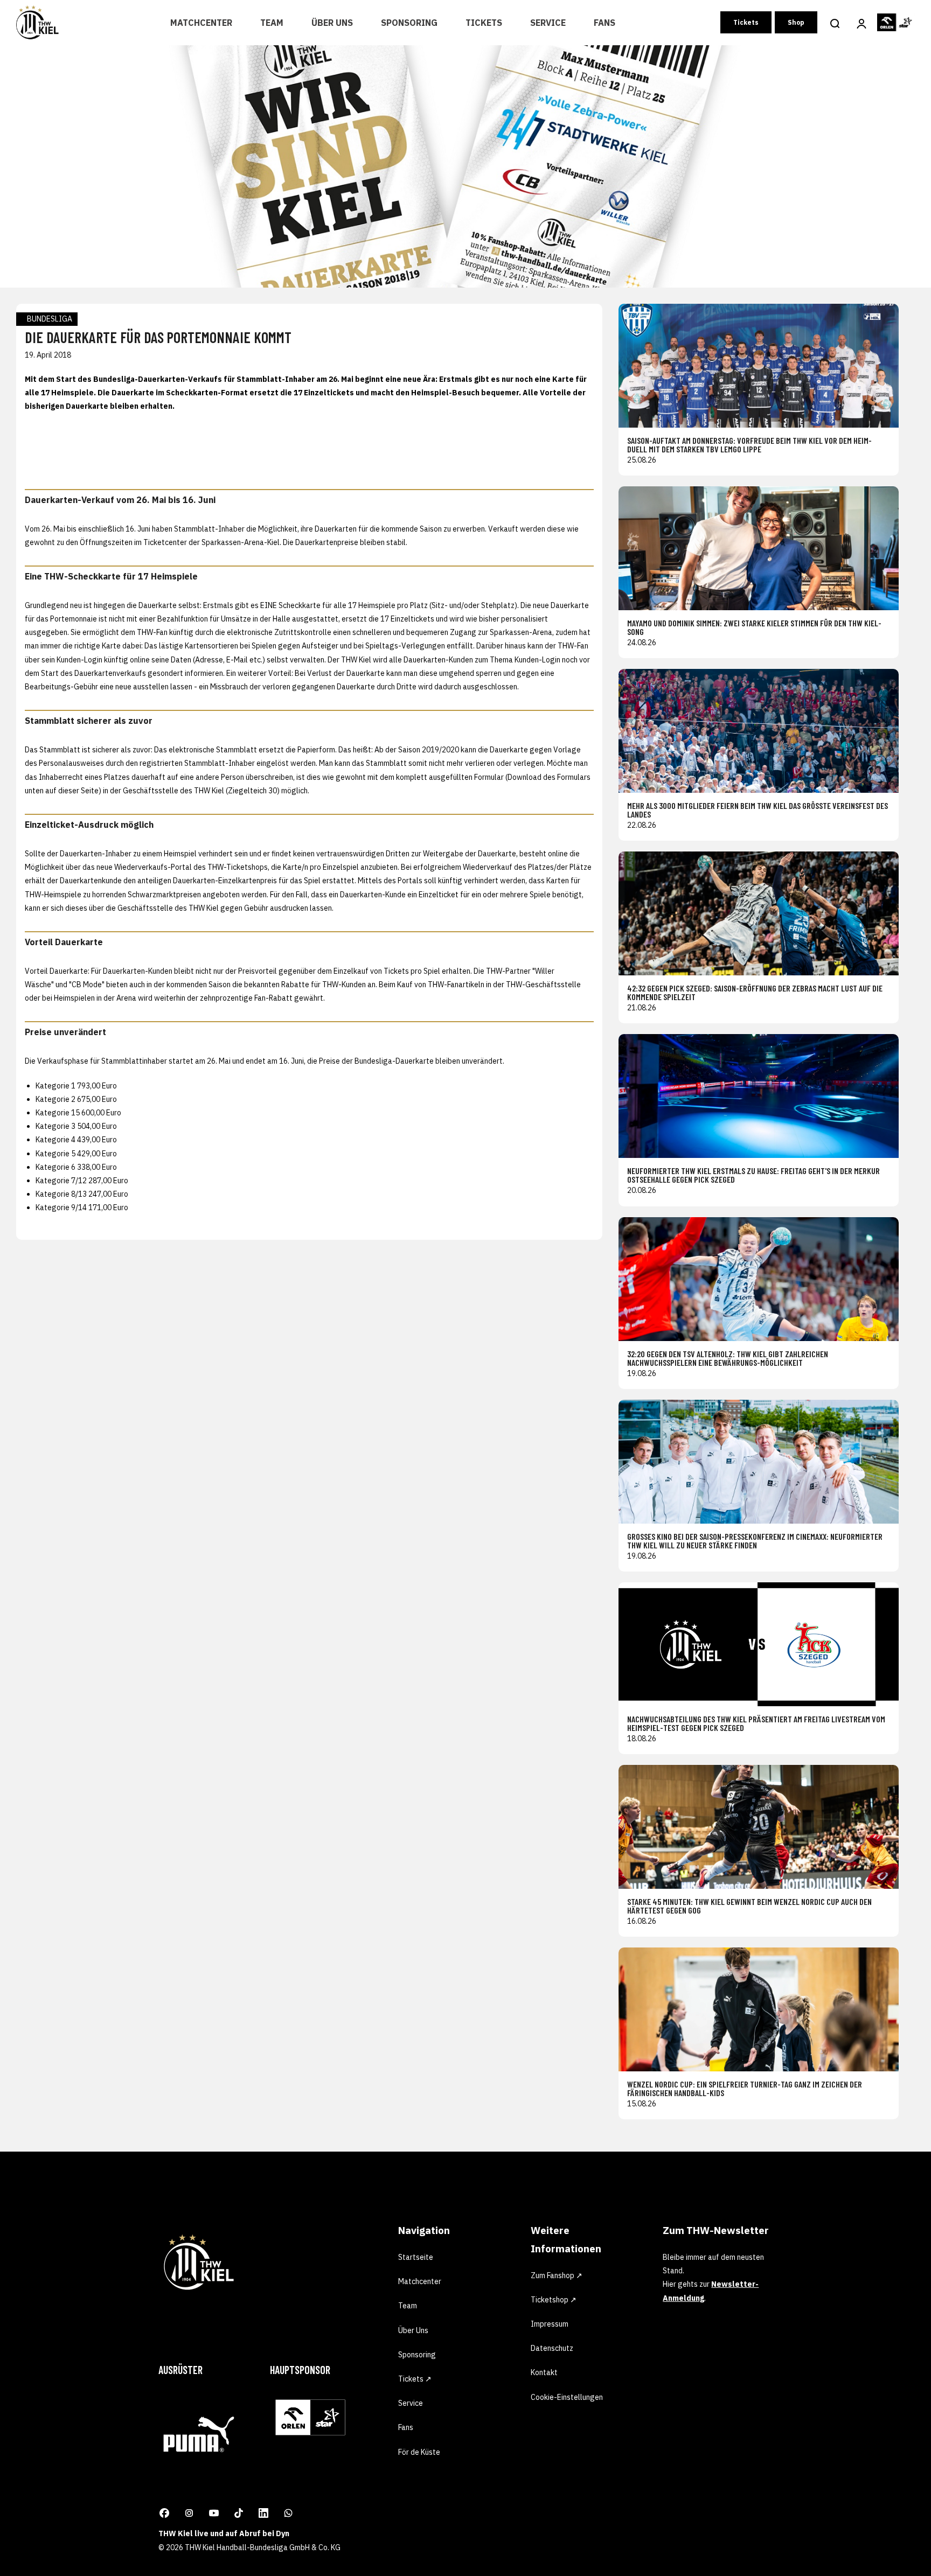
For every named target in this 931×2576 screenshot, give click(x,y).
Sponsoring (409, 23)
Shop (796, 22)
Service (548, 23)
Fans (605, 23)
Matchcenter (201, 23)
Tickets (484, 23)
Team (272, 23)
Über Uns (332, 23)
